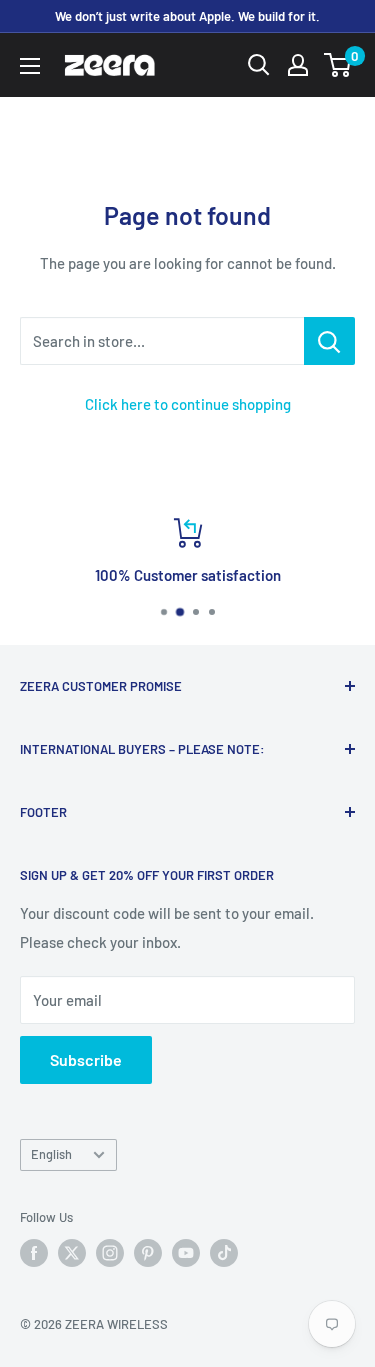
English (51, 1154)
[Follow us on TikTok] (224, 1253)
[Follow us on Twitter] (72, 1253)
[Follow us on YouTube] (186, 1253)
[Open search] (259, 65)
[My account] (298, 65)
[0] (338, 65)
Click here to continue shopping (188, 404)
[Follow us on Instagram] (110, 1253)
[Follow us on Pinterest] (148, 1253)
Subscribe (86, 1059)
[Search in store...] (329, 341)
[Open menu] (30, 66)
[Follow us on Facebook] (34, 1253)
